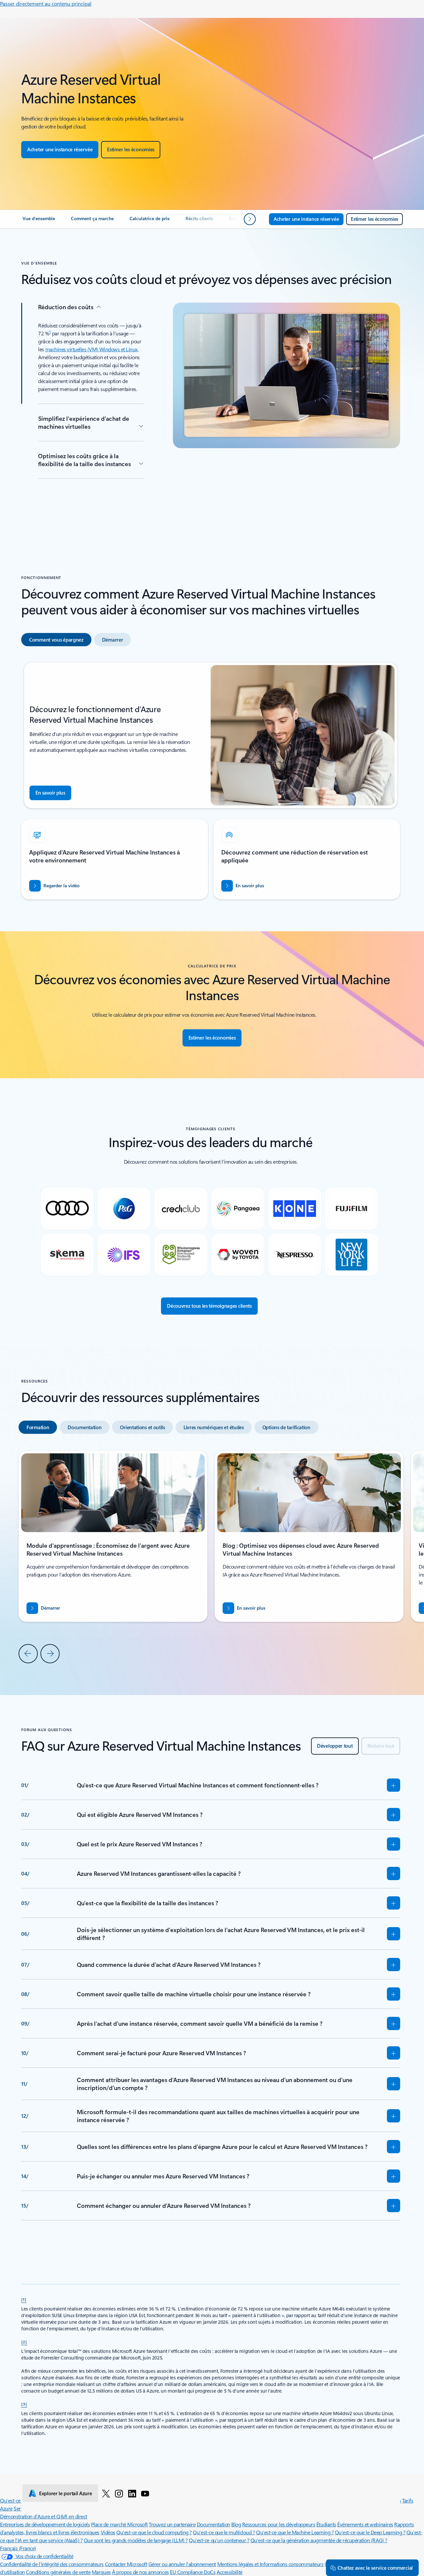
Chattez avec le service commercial (375, 2568)
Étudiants (326, 2524)
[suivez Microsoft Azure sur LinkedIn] (132, 2493)
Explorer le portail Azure (66, 2493)
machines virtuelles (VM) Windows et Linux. (92, 349)
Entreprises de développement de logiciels (45, 2524)
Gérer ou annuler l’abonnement (182, 2564)
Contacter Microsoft (126, 2564)
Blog (236, 2524)
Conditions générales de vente (58, 2572)
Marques (101, 2572)
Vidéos (108, 2532)
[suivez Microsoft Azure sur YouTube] (145, 2493)
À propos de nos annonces (140, 2572)
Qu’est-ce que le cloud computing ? (154, 2532)
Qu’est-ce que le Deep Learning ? (370, 2532)
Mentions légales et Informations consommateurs (270, 2564)
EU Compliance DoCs (193, 2572)
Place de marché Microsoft (119, 2524)
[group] (309, 1536)
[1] (24, 2299)
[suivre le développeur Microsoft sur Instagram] (119, 2493)
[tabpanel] (211, 781)
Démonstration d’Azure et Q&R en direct (44, 2516)
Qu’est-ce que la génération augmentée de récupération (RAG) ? (319, 2540)
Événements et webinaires (365, 2524)
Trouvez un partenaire (172, 2524)
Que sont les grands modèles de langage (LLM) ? (136, 2540)
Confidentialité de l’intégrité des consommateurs (52, 2564)
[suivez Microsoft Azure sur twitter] (106, 2493)
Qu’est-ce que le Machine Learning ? (295, 2532)
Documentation (213, 2524)
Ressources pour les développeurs (279, 2524)
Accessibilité (230, 2572)
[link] (39, 221)
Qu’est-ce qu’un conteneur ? (219, 2540)
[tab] (56, 640)
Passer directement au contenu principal (46, 3)
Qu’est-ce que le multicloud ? (224, 2532)
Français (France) (18, 2548)
